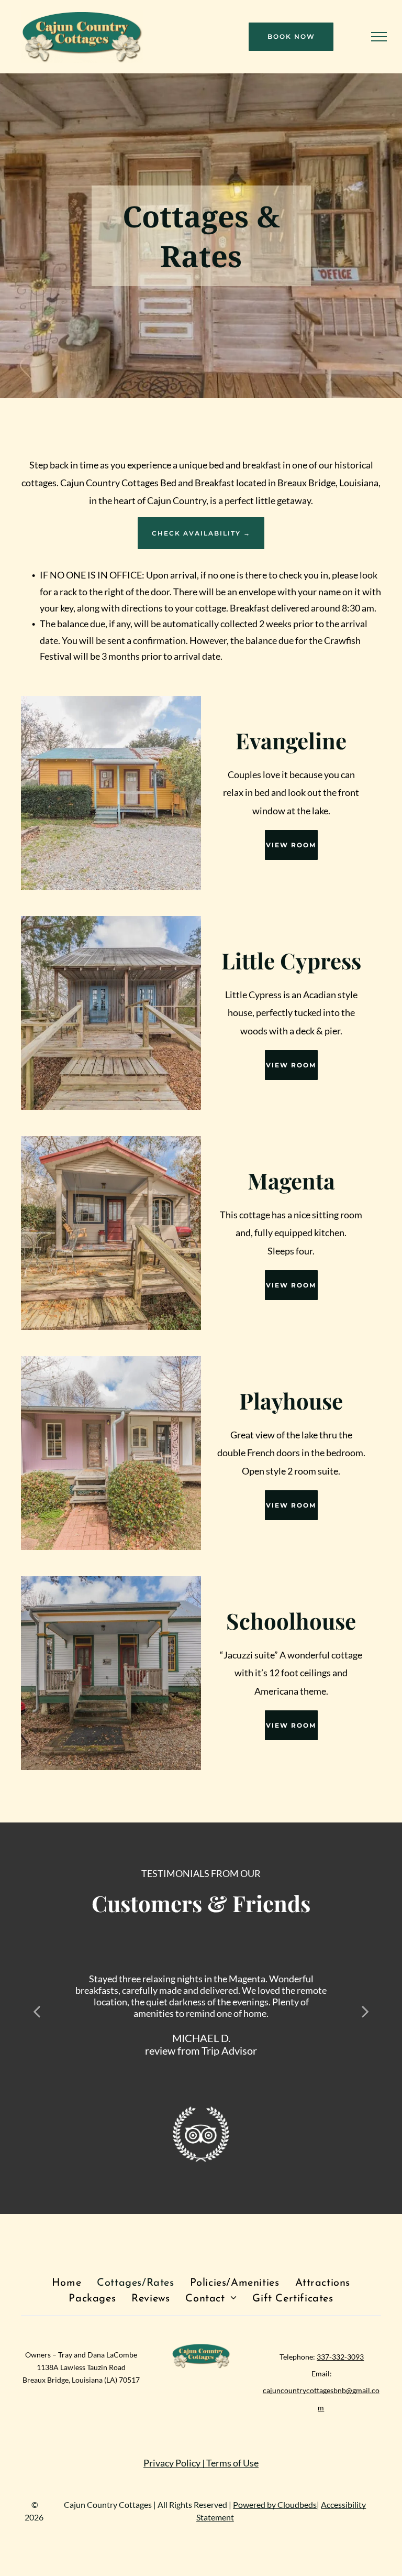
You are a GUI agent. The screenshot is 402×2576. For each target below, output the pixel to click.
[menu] (379, 37)
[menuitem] (66, 2283)
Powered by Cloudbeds (275, 2504)
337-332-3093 (340, 2357)
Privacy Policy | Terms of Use (201, 2463)
